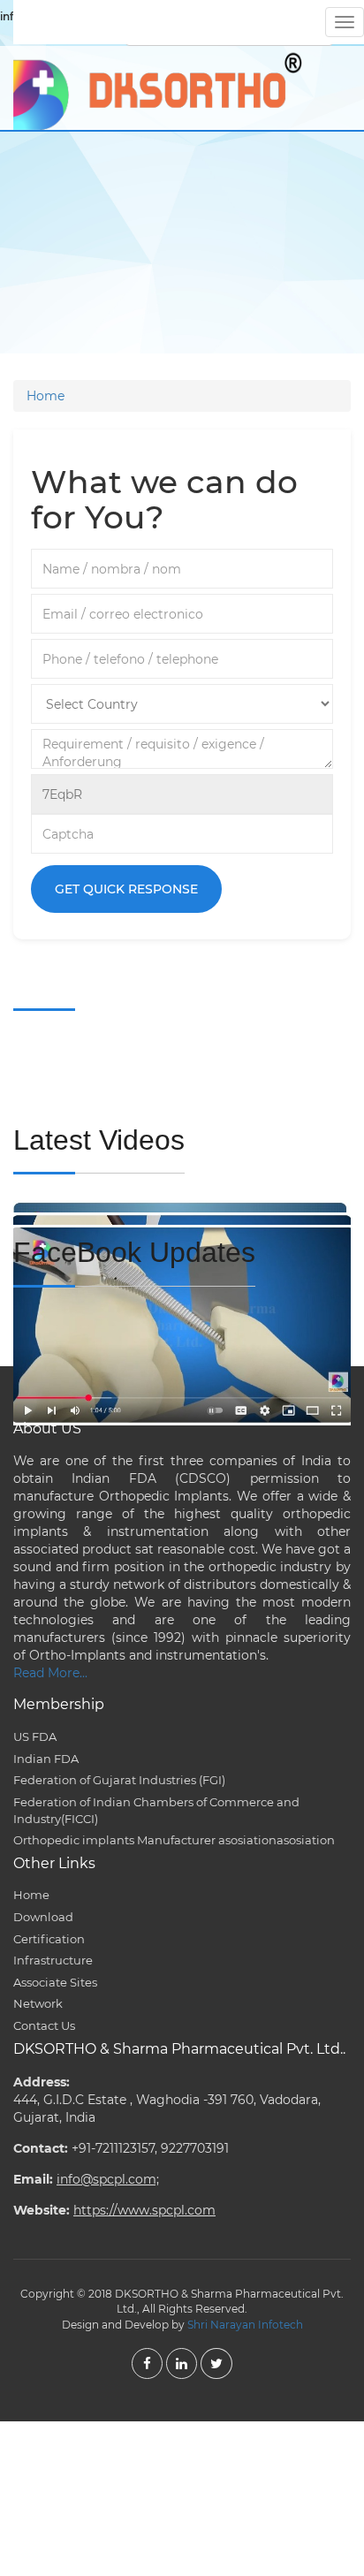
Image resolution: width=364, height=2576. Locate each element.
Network (38, 2003)
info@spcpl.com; (108, 2179)
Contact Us (44, 2025)
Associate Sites (55, 1982)
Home (45, 396)
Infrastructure (53, 1960)
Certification (49, 1939)
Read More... (50, 1673)
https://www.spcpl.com (144, 2210)
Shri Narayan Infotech (245, 2325)
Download (43, 1917)
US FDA (35, 1736)
